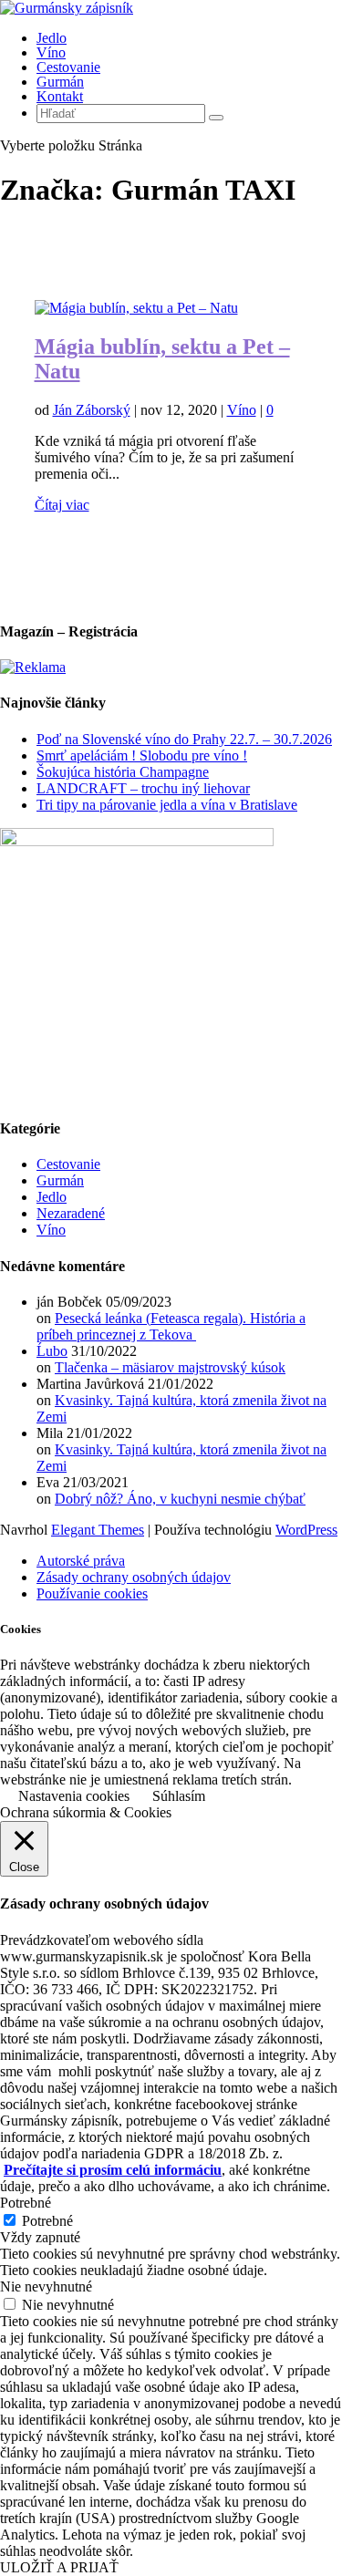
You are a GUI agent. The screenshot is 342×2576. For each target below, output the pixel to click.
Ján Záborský (92, 410)
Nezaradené (71, 1213)
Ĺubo (52, 1351)
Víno (51, 52)
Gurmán (60, 82)
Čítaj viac (62, 505)
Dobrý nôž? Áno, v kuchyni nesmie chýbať (180, 1499)
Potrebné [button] (26, 2203)
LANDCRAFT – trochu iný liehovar (143, 788)
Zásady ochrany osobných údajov (134, 1577)
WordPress (306, 1530)
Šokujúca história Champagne (123, 772)
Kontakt (60, 96)
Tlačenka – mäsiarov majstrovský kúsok (170, 1367)
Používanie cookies (92, 1593)
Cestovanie (68, 67)
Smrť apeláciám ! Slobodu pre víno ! (142, 755)
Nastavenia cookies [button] (74, 1796)
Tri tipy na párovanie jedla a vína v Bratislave (167, 805)
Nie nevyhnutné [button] (46, 2286)
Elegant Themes (98, 1530)
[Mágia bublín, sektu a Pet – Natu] (136, 308)
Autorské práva (81, 1561)
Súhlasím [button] (179, 1796)
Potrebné (47, 2221)
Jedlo (52, 38)
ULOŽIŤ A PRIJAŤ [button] (59, 2567)
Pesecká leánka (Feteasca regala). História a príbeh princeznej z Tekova (171, 1326)
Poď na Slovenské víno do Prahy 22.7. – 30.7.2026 (184, 739)
